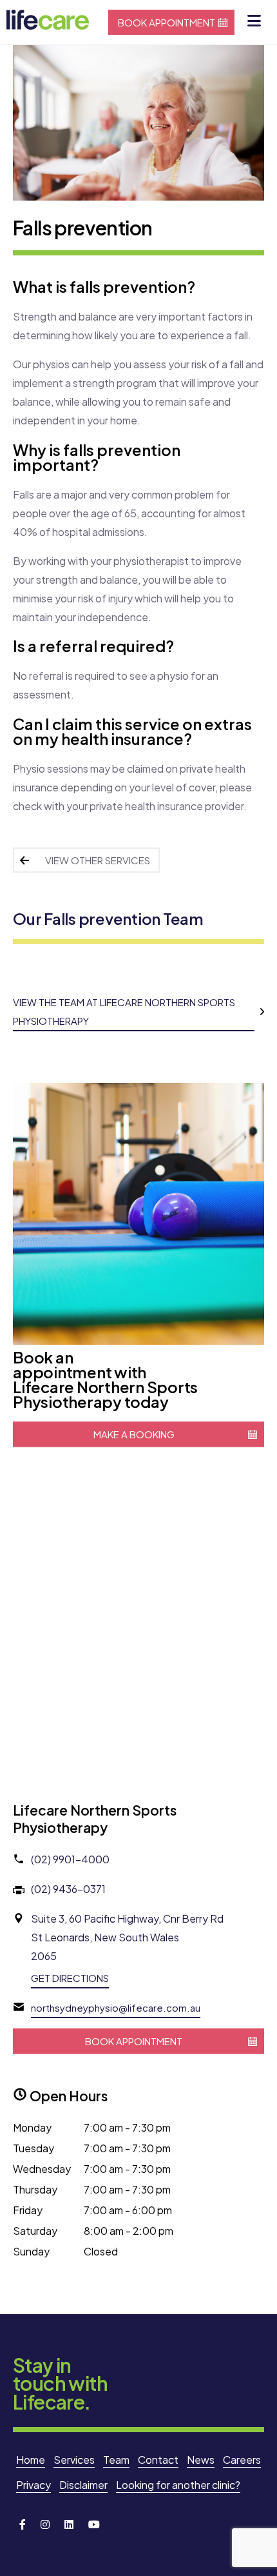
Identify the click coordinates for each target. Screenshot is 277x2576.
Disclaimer (83, 2485)
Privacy (33, 2485)
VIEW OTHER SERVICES (98, 860)
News (201, 2460)
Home (31, 2460)
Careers (242, 2460)
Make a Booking (134, 1434)
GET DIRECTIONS (70, 1978)
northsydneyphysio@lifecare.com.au (116, 2007)
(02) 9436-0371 (68, 1889)
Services (74, 2460)
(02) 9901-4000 (70, 1859)
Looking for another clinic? (178, 2485)
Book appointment (167, 22)
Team (116, 2460)
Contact (158, 2460)
